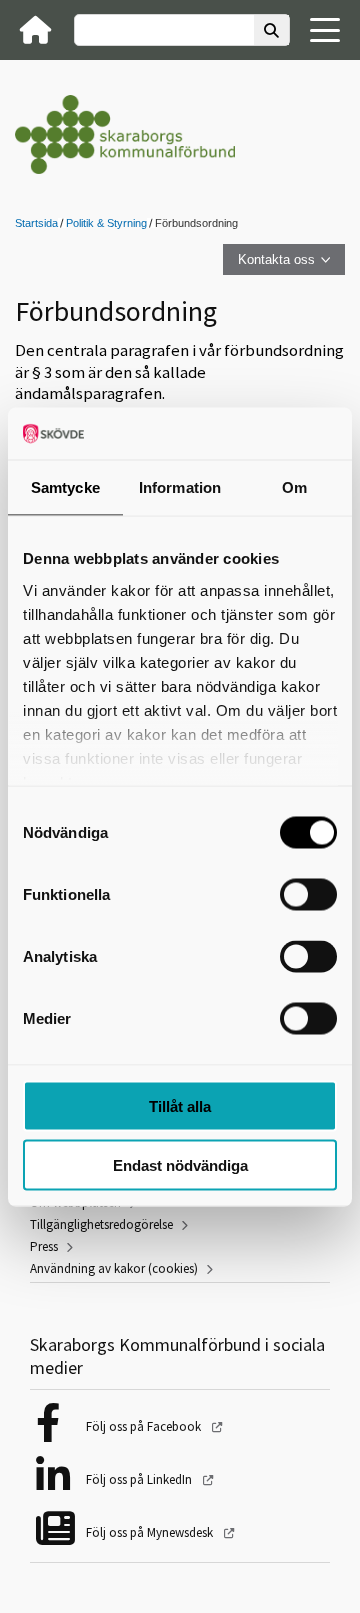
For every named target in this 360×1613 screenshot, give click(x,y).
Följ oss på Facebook (145, 1426)
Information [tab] (180, 487)
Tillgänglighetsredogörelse (101, 1224)
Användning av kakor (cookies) (114, 1268)
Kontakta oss (276, 259)
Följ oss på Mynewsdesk (151, 1532)
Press (44, 1246)
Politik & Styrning (106, 223)
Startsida (36, 223)
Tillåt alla (180, 1106)
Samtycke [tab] (65, 487)
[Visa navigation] (325, 30)
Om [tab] (294, 487)
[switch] (308, 895)
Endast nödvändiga (180, 1164)
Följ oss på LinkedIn (140, 1479)
